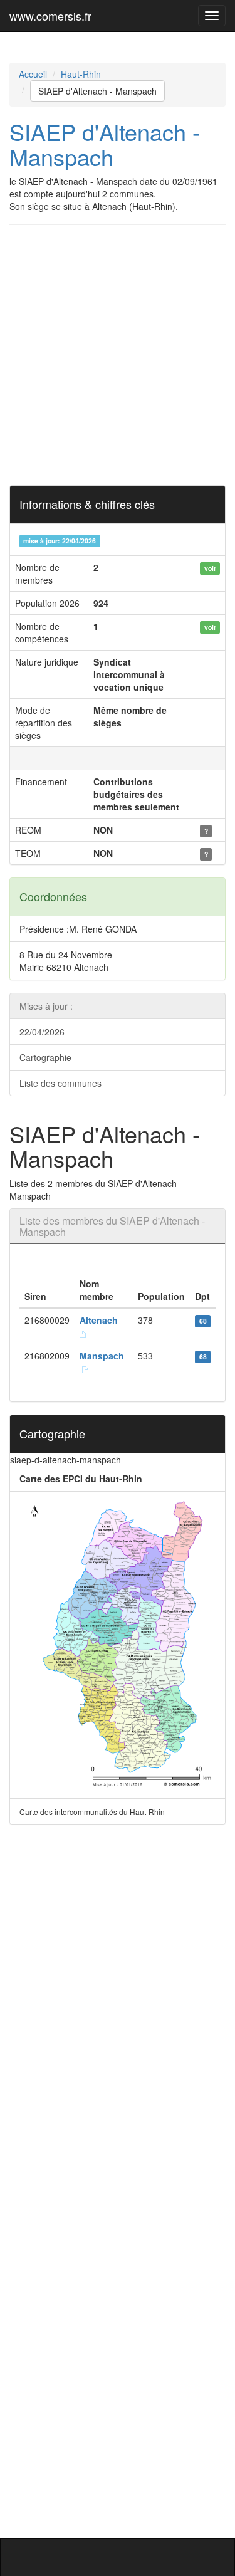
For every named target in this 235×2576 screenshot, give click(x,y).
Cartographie (45, 1057)
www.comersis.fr (50, 16)
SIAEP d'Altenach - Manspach (97, 91)
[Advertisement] (118, 355)
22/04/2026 (42, 1032)
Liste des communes (60, 1083)
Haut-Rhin (81, 74)
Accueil (33, 74)
